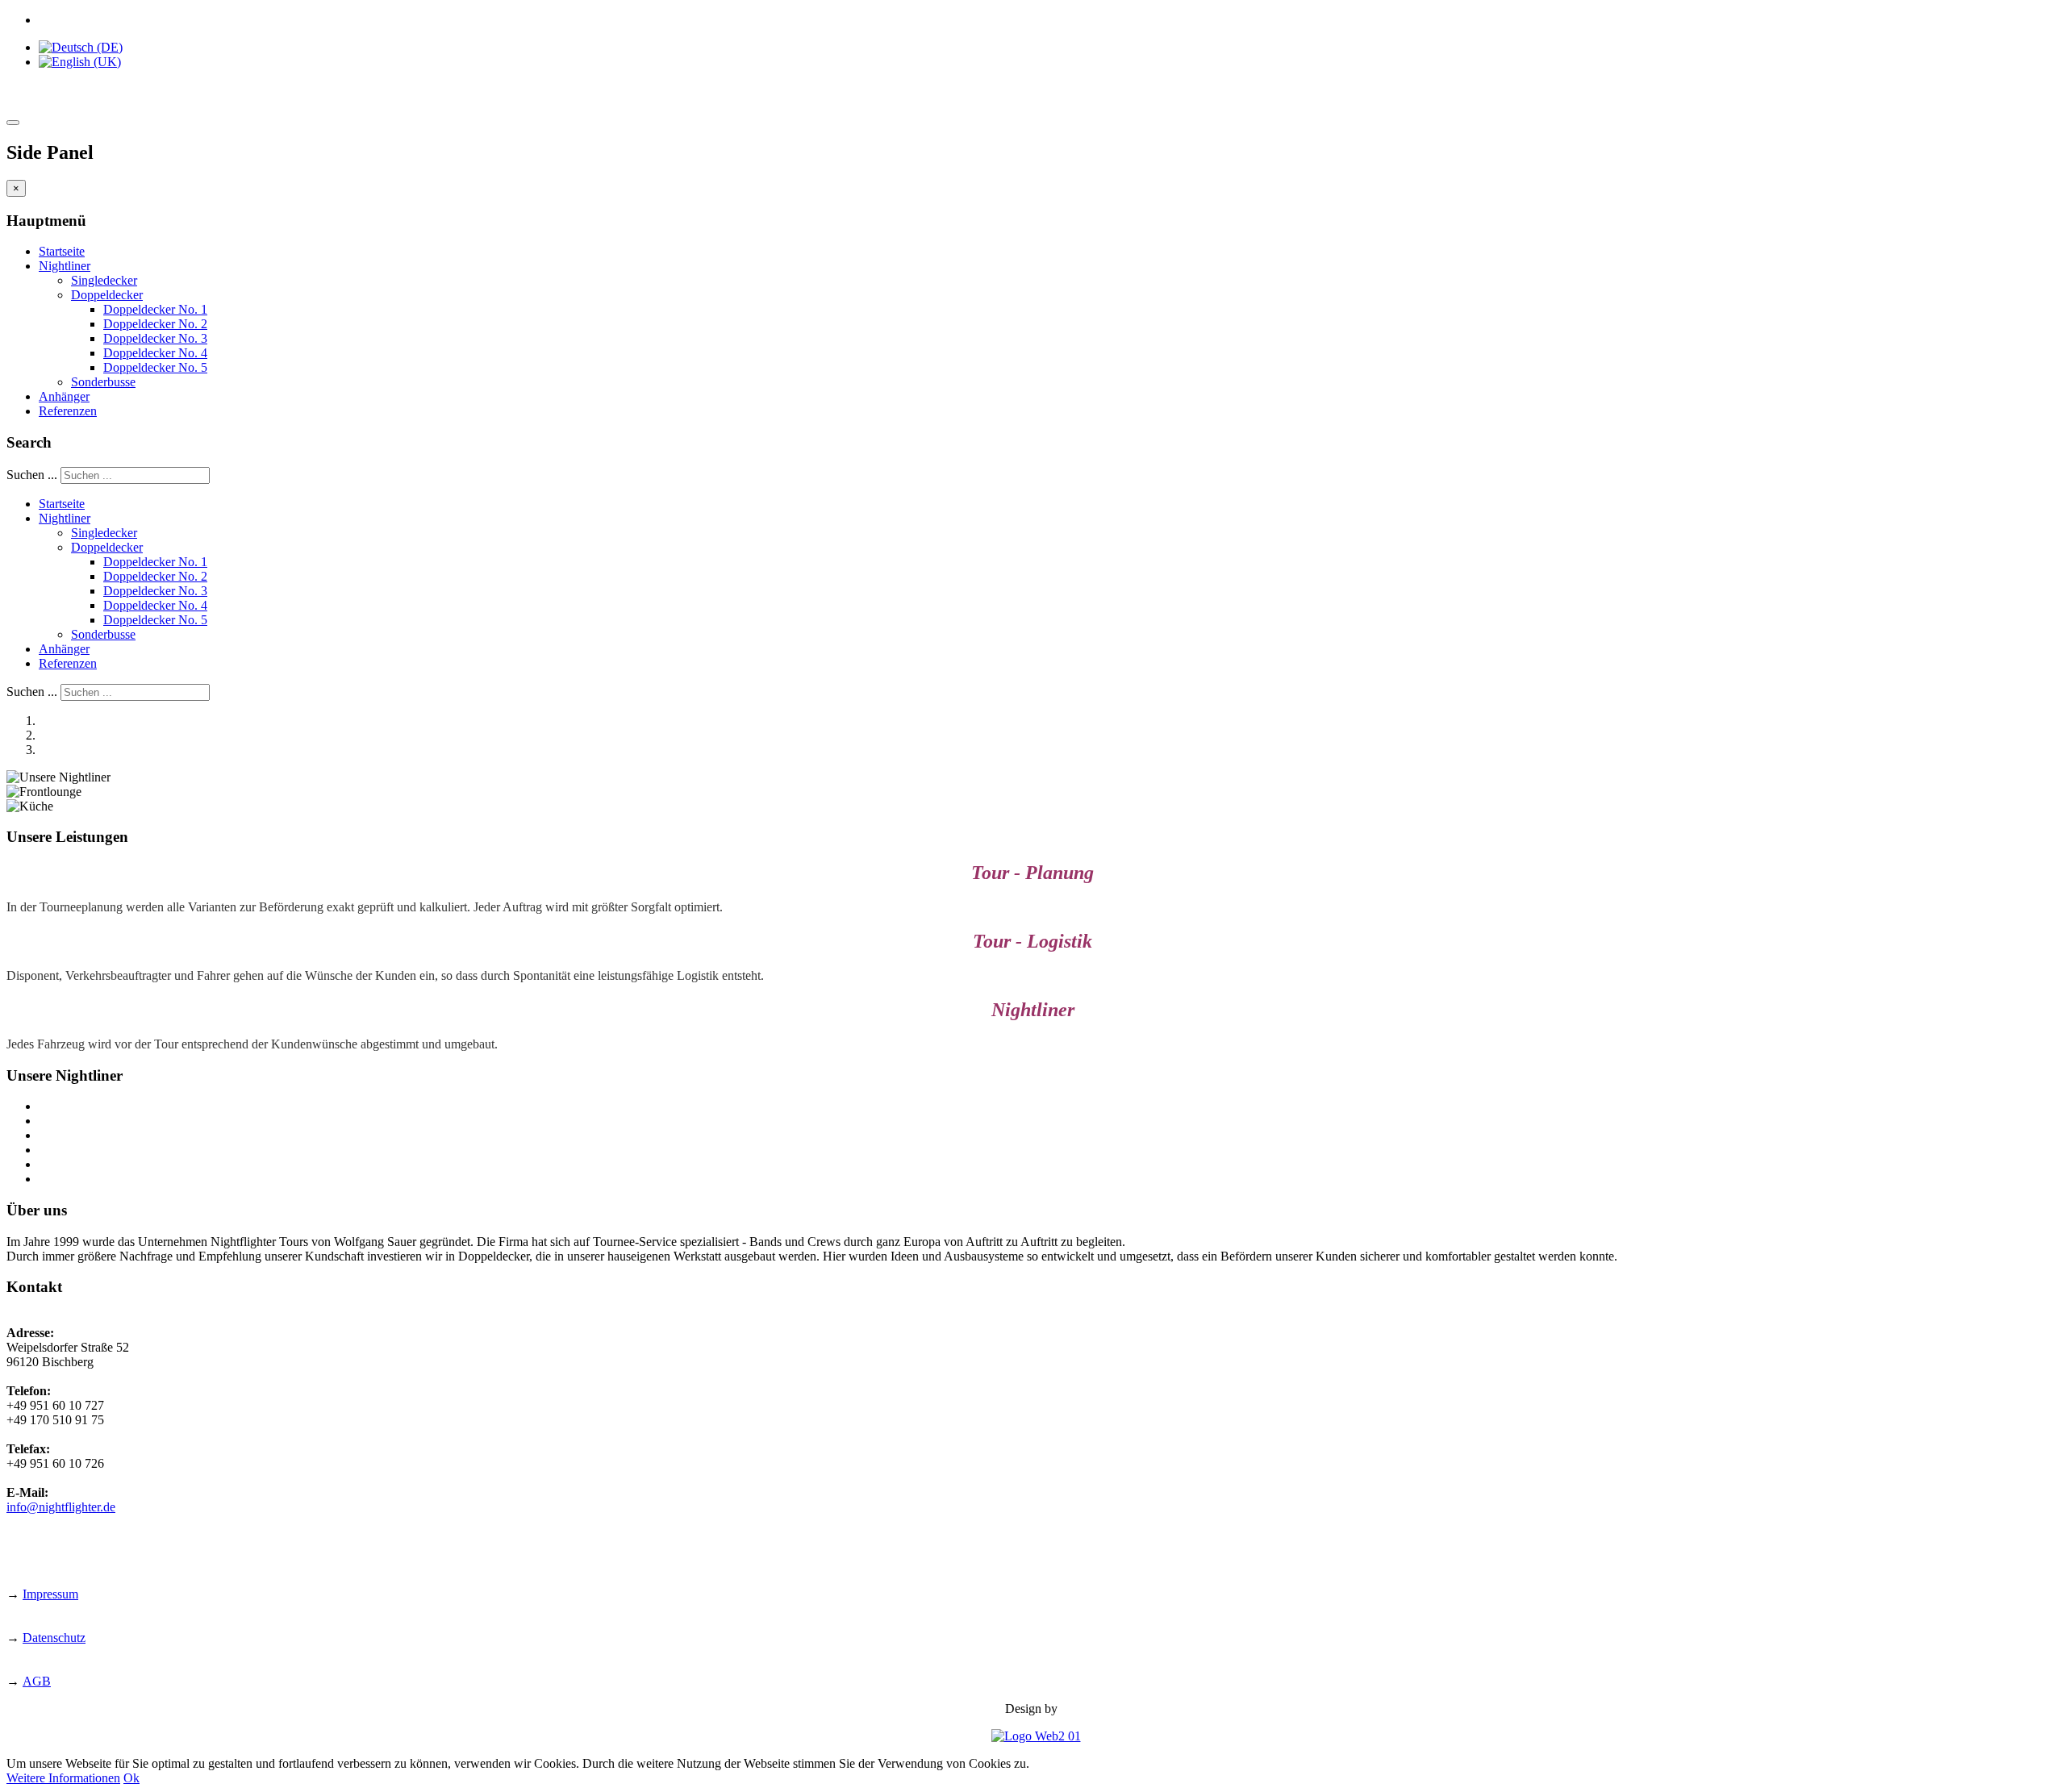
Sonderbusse (103, 382)
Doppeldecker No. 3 (155, 338)
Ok (131, 1778)
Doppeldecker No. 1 (155, 309)
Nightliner (65, 266)
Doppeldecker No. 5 (155, 367)
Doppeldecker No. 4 (155, 353)
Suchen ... (32, 475)
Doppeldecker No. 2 (155, 324)
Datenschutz (54, 1638)
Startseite (62, 251)
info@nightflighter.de (61, 1507)
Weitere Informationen (63, 1778)
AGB (37, 1681)
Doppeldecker (107, 295)
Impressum (50, 1594)
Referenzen (68, 411)
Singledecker (104, 280)
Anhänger (64, 396)
